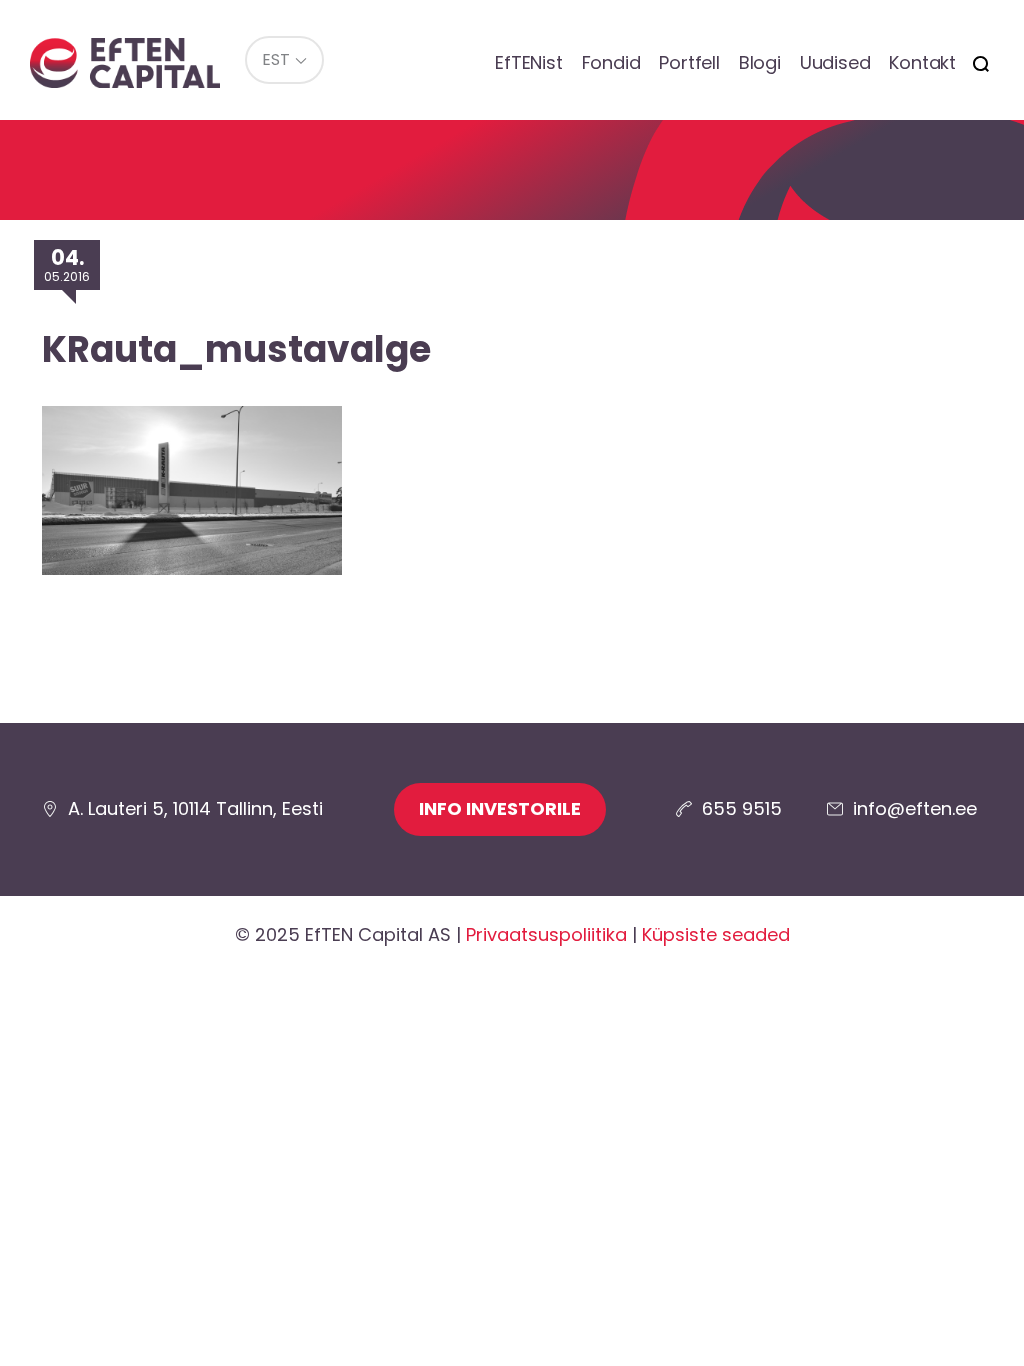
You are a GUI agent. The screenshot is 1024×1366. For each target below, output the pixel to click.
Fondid (611, 62)
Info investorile (500, 808)
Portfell (689, 62)
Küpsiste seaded (716, 934)
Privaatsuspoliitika (546, 934)
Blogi (760, 62)
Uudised (835, 62)
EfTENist (528, 62)
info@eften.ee (915, 808)
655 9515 (742, 808)
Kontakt (922, 62)
